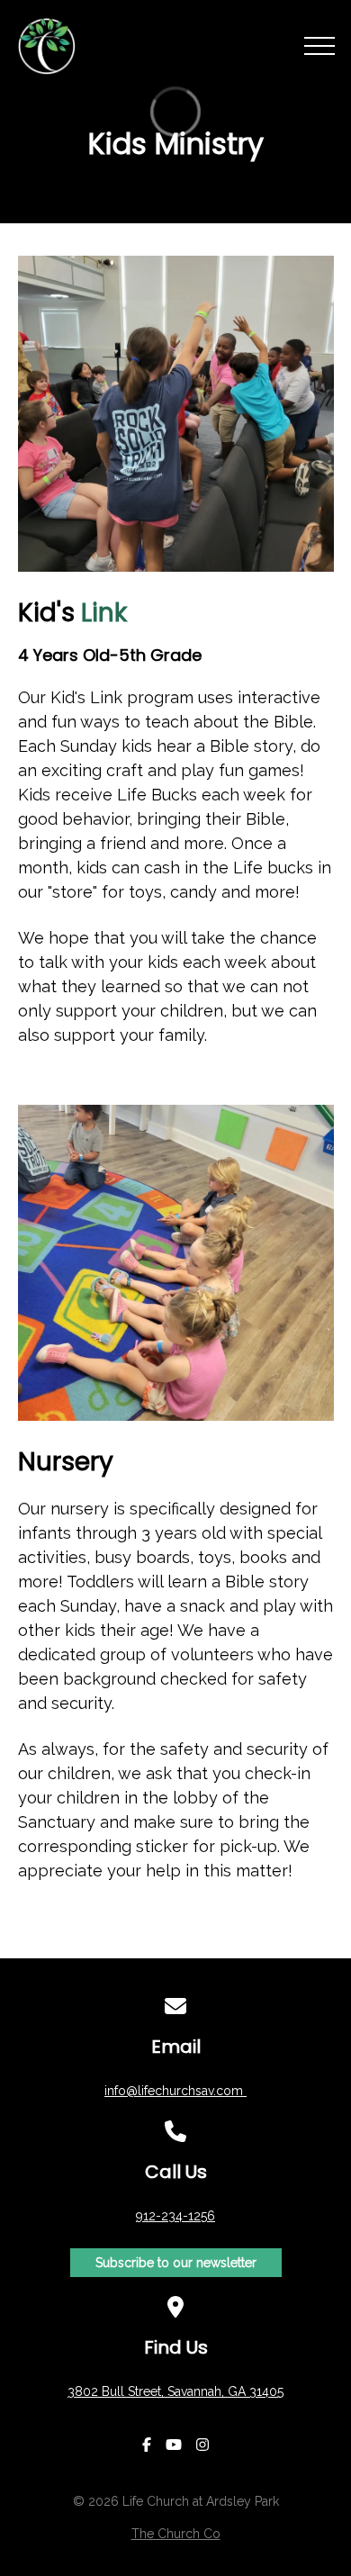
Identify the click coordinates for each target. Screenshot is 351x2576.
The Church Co (176, 2534)
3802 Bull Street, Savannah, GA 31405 (175, 2391)
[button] (319, 46)
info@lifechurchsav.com (175, 2091)
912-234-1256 (175, 2216)
